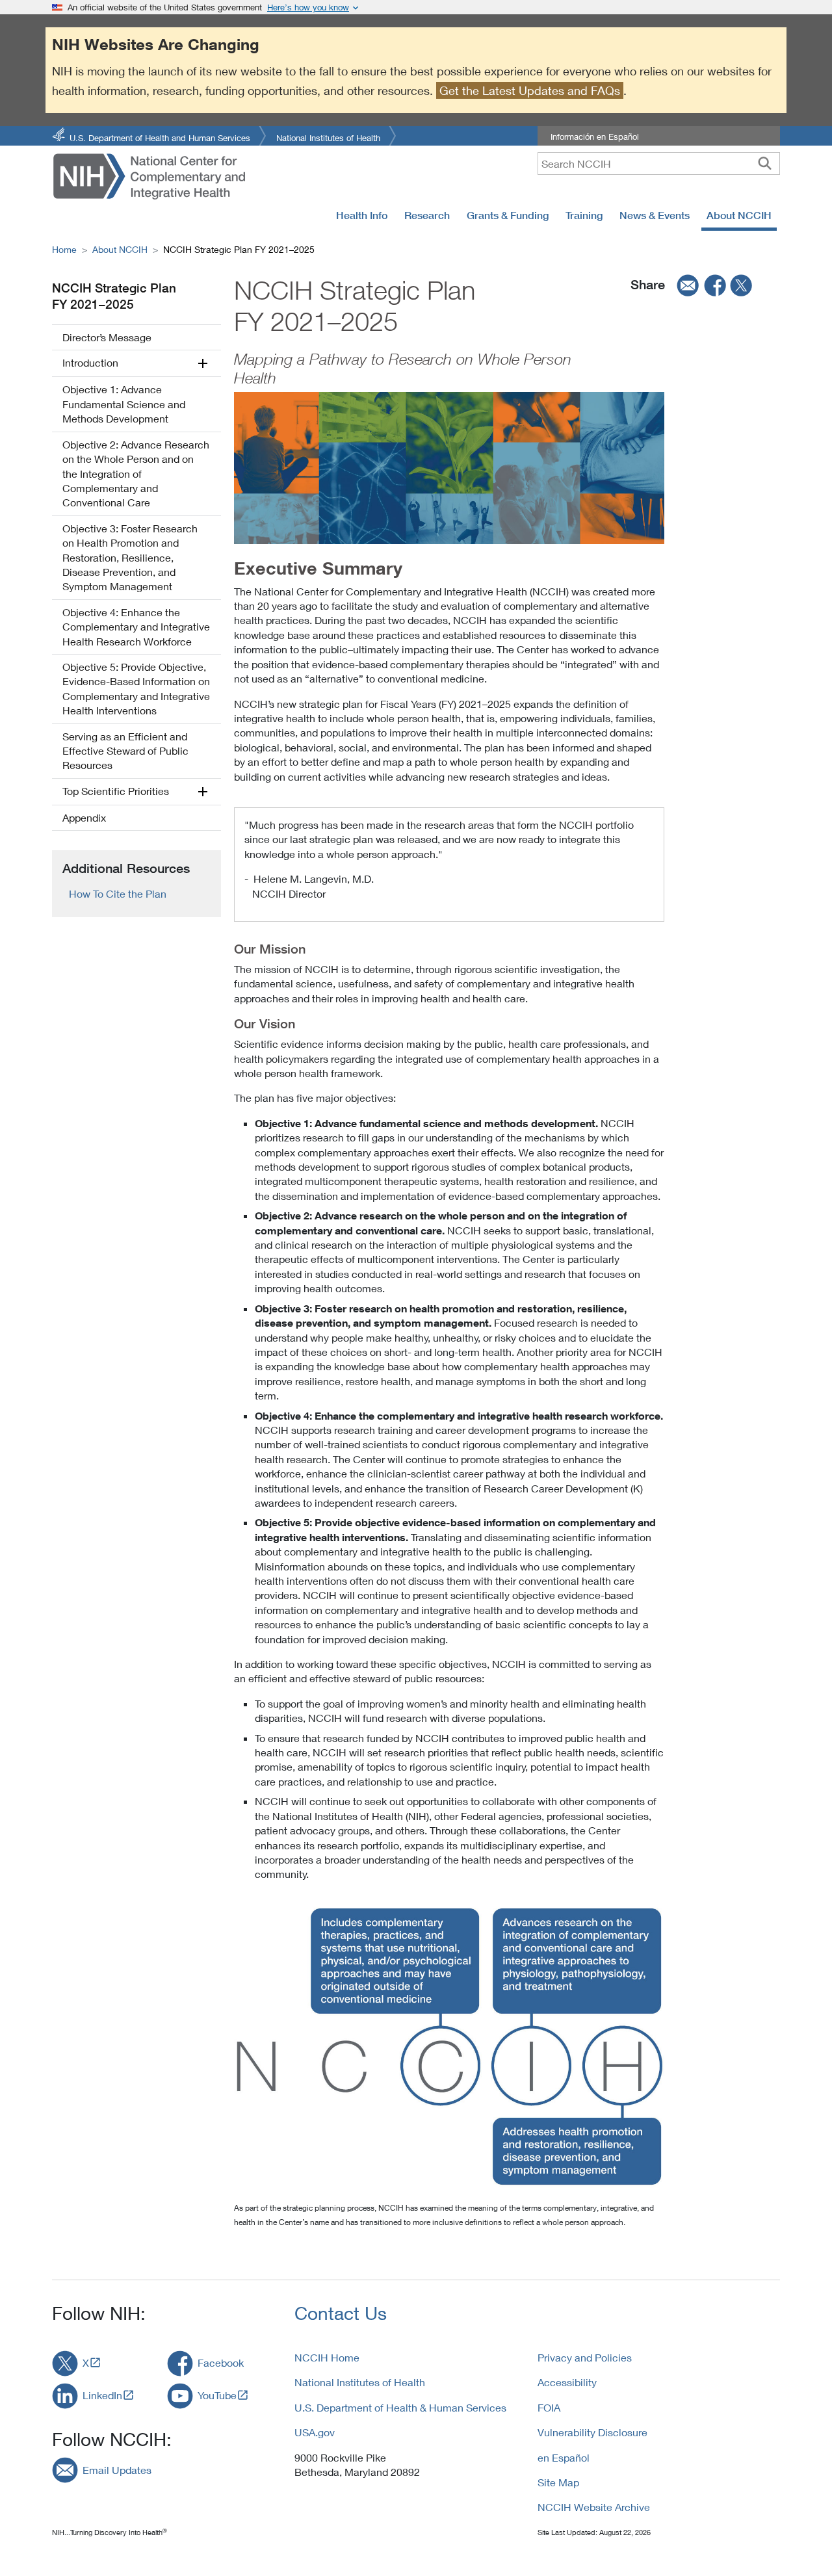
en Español (564, 2457)
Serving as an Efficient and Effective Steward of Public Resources (125, 751)
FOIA (549, 2407)
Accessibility (567, 2382)
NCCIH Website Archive (594, 2507)
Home (64, 249)
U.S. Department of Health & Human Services (400, 2407)
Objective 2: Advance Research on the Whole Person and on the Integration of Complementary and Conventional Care (136, 474)
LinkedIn (102, 2395)
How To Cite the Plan (118, 893)
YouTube (217, 2395)
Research (427, 215)
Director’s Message (107, 337)
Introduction (90, 362)
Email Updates (117, 2470)
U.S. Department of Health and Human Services (160, 137)
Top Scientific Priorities (116, 791)
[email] (684, 285)
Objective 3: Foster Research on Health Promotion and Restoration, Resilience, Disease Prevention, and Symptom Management (130, 557)
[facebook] (716, 285)
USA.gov (315, 2432)
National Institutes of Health (328, 137)
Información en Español (595, 137)
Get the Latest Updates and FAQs (530, 90)
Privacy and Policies (585, 2357)
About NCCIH (739, 215)
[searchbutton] (765, 163)
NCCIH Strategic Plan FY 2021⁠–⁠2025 (114, 296)
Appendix (84, 817)
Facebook (221, 2362)
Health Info (362, 215)
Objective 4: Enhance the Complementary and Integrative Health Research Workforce (136, 627)
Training (584, 215)
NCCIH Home (327, 2357)
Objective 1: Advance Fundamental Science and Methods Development (124, 404)
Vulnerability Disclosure (592, 2432)
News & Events (655, 215)
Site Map (558, 2482)
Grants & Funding (508, 215)
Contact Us (341, 2313)
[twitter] (742, 285)
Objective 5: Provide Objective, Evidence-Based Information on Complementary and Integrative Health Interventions (136, 688)
